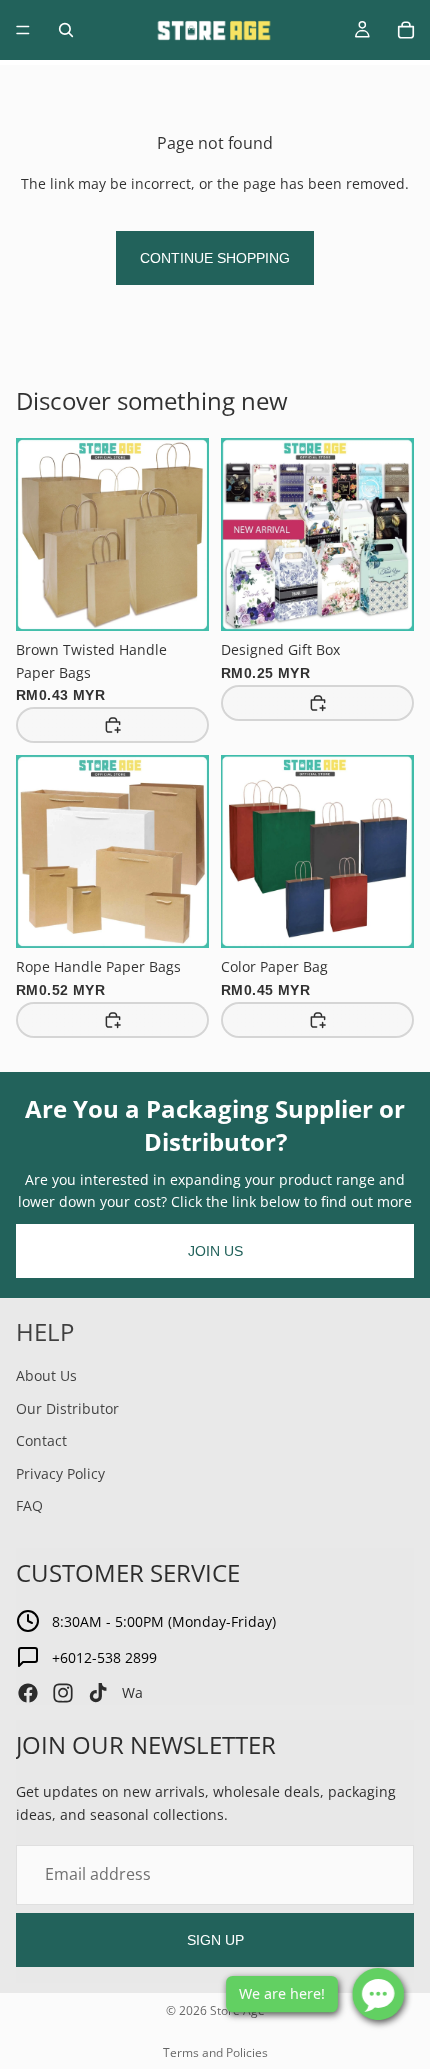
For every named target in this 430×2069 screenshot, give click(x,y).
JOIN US (215, 1251)
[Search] (66, 30)
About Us (46, 1375)
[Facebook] (28, 1693)
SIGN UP (215, 1940)
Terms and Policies (215, 2052)
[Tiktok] (98, 1693)
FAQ (29, 1505)
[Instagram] (63, 1693)
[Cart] (406, 30)
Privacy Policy (60, 1473)
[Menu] (23, 30)
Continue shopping (215, 258)
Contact (41, 1440)
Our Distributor (67, 1408)
